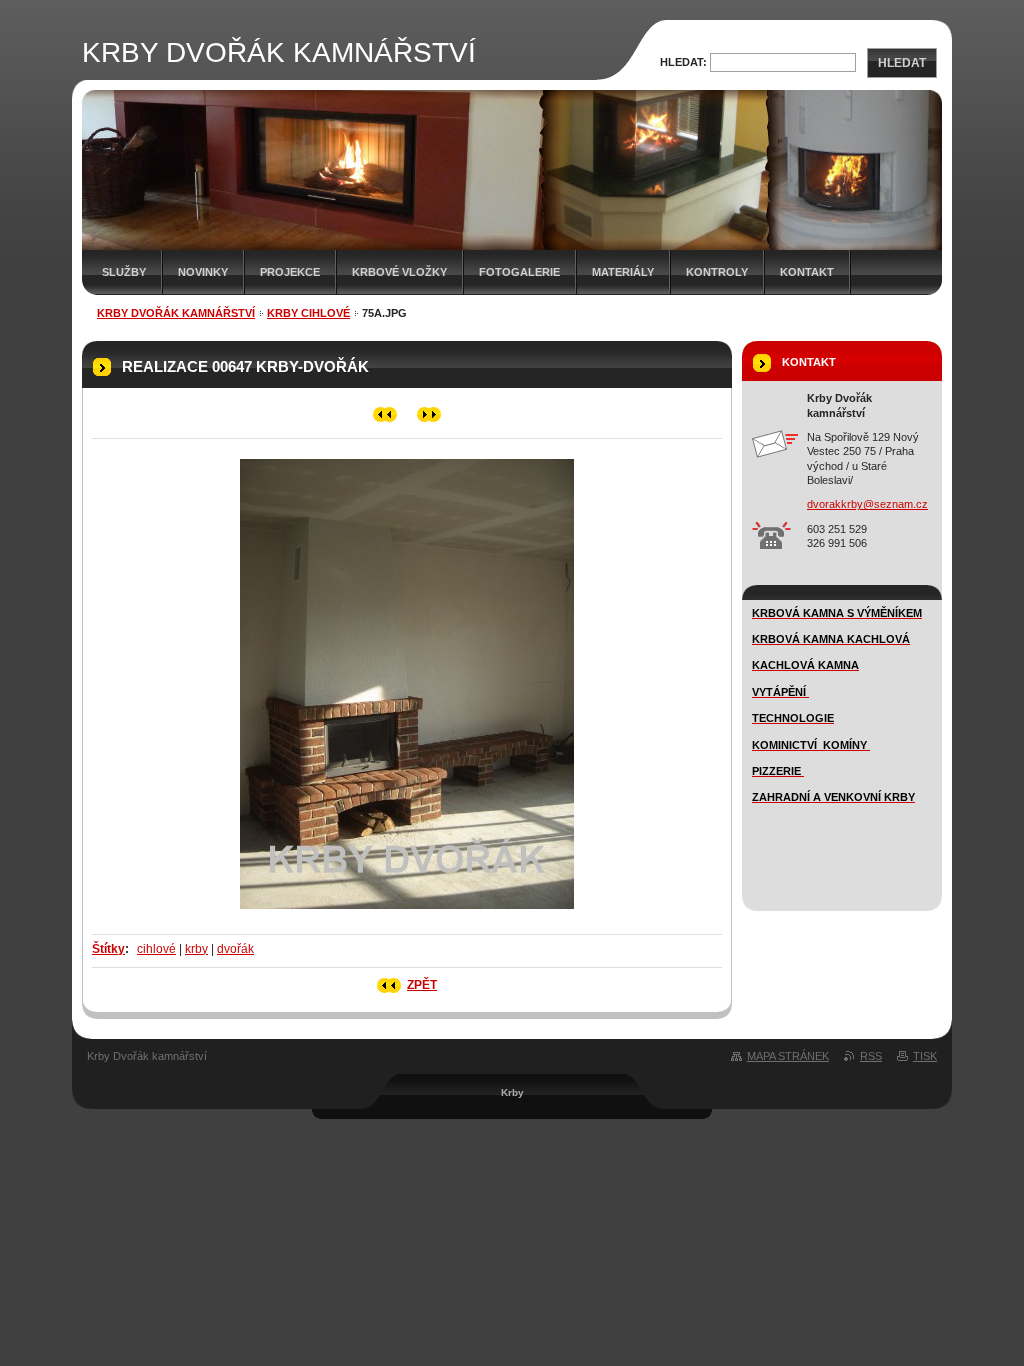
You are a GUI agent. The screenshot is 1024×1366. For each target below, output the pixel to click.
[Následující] (429, 414)
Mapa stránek (788, 1056)
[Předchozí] (385, 414)
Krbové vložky (399, 272)
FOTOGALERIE (519, 272)
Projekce (290, 272)
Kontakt (807, 272)
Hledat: (683, 62)
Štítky (108, 949)
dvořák (235, 949)
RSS (871, 1056)
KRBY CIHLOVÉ (308, 313)
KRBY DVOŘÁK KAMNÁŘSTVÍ (176, 313)
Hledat (902, 63)
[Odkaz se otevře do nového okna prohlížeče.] (407, 915)
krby (196, 949)
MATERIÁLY (623, 272)
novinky (203, 272)
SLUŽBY (124, 272)
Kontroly (717, 272)
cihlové (156, 949)
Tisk (925, 1056)
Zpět (422, 985)
